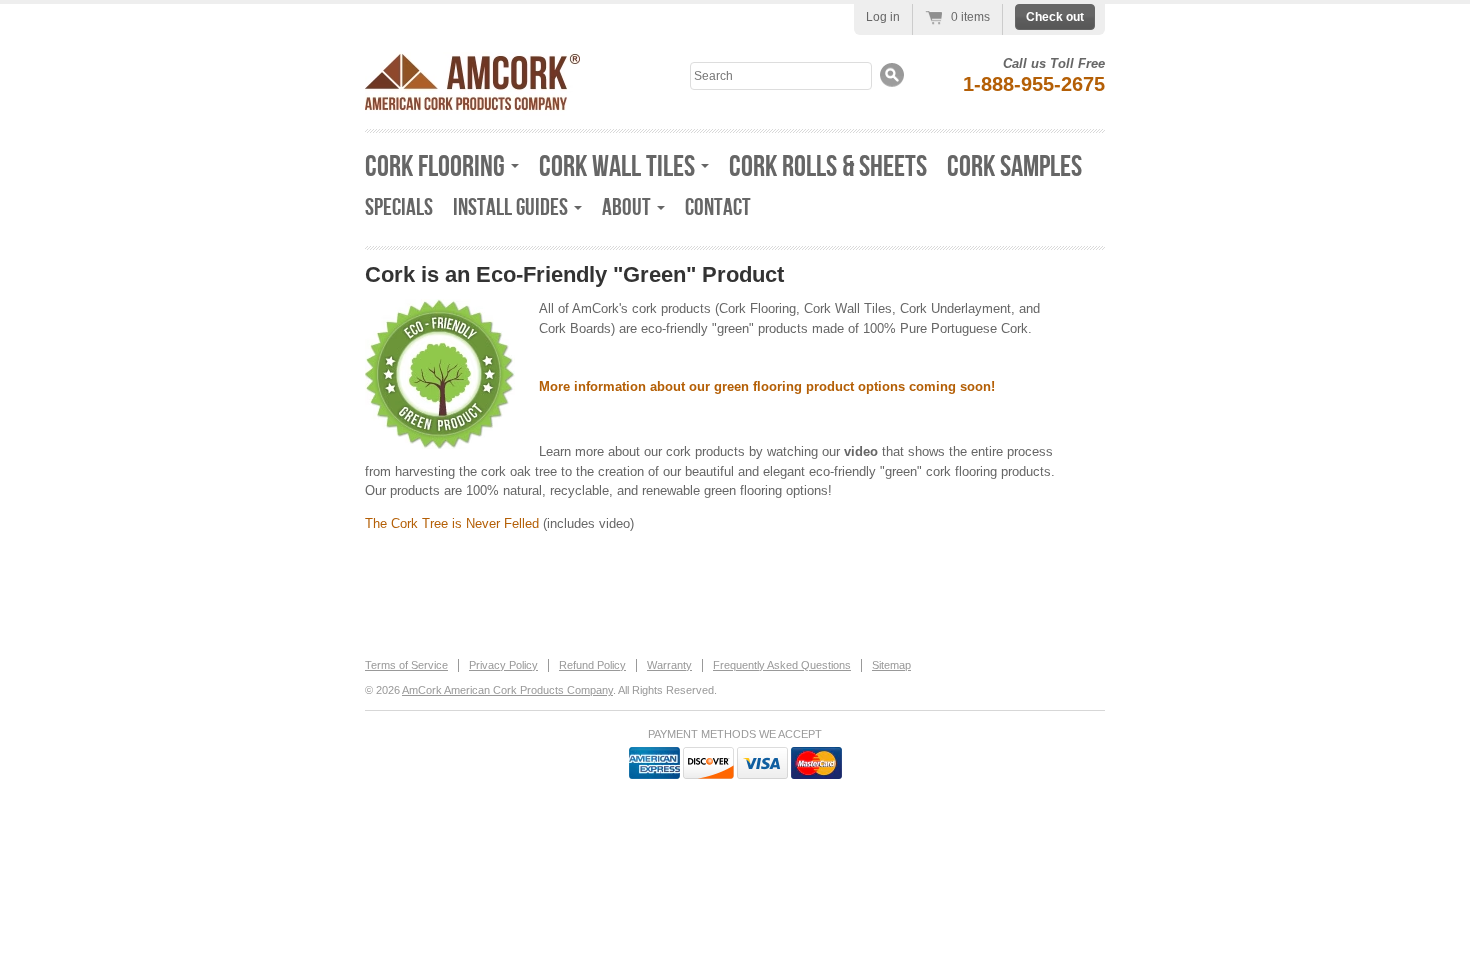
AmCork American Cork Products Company (507, 690)
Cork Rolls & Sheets (828, 167)
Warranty (669, 665)
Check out (1055, 17)
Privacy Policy (503, 665)
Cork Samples (1014, 167)
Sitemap (891, 665)
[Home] (472, 104)
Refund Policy (592, 665)
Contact (718, 207)
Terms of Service (406, 665)
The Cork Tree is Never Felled (452, 523)
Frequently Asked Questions (782, 665)
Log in (883, 17)
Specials (399, 207)
